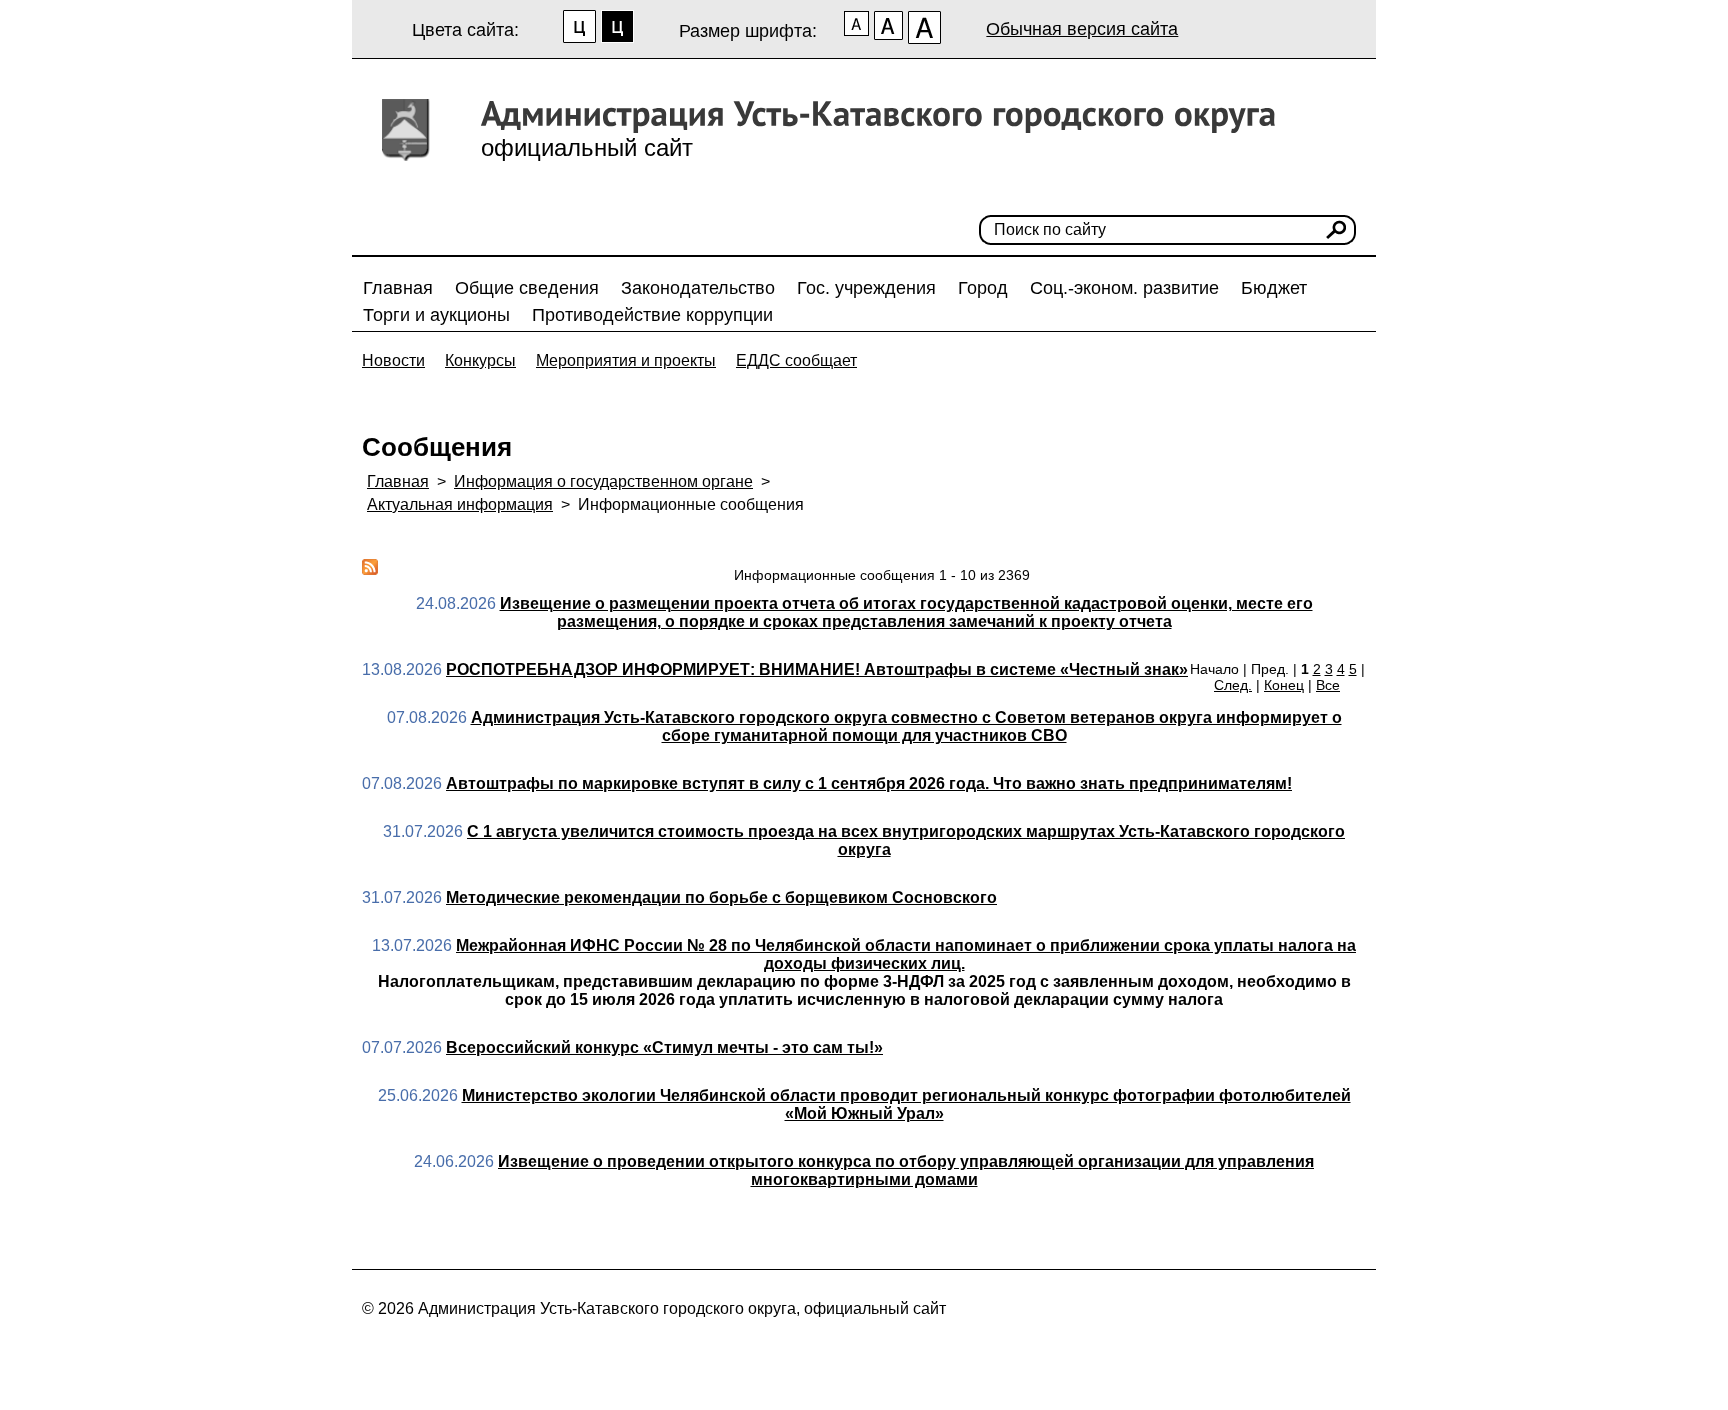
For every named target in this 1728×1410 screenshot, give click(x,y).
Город (983, 288)
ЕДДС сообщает (796, 360)
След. (1233, 685)
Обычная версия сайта (1082, 29)
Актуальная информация (460, 504)
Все (1328, 685)
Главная (398, 288)
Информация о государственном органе (603, 481)
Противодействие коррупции (652, 315)
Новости (393, 360)
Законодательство (698, 288)
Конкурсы (480, 360)
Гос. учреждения (866, 288)
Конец (1284, 685)
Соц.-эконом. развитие (1124, 288)
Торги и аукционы (436, 315)
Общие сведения (527, 288)
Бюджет (1274, 288)
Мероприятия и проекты (626, 360)
